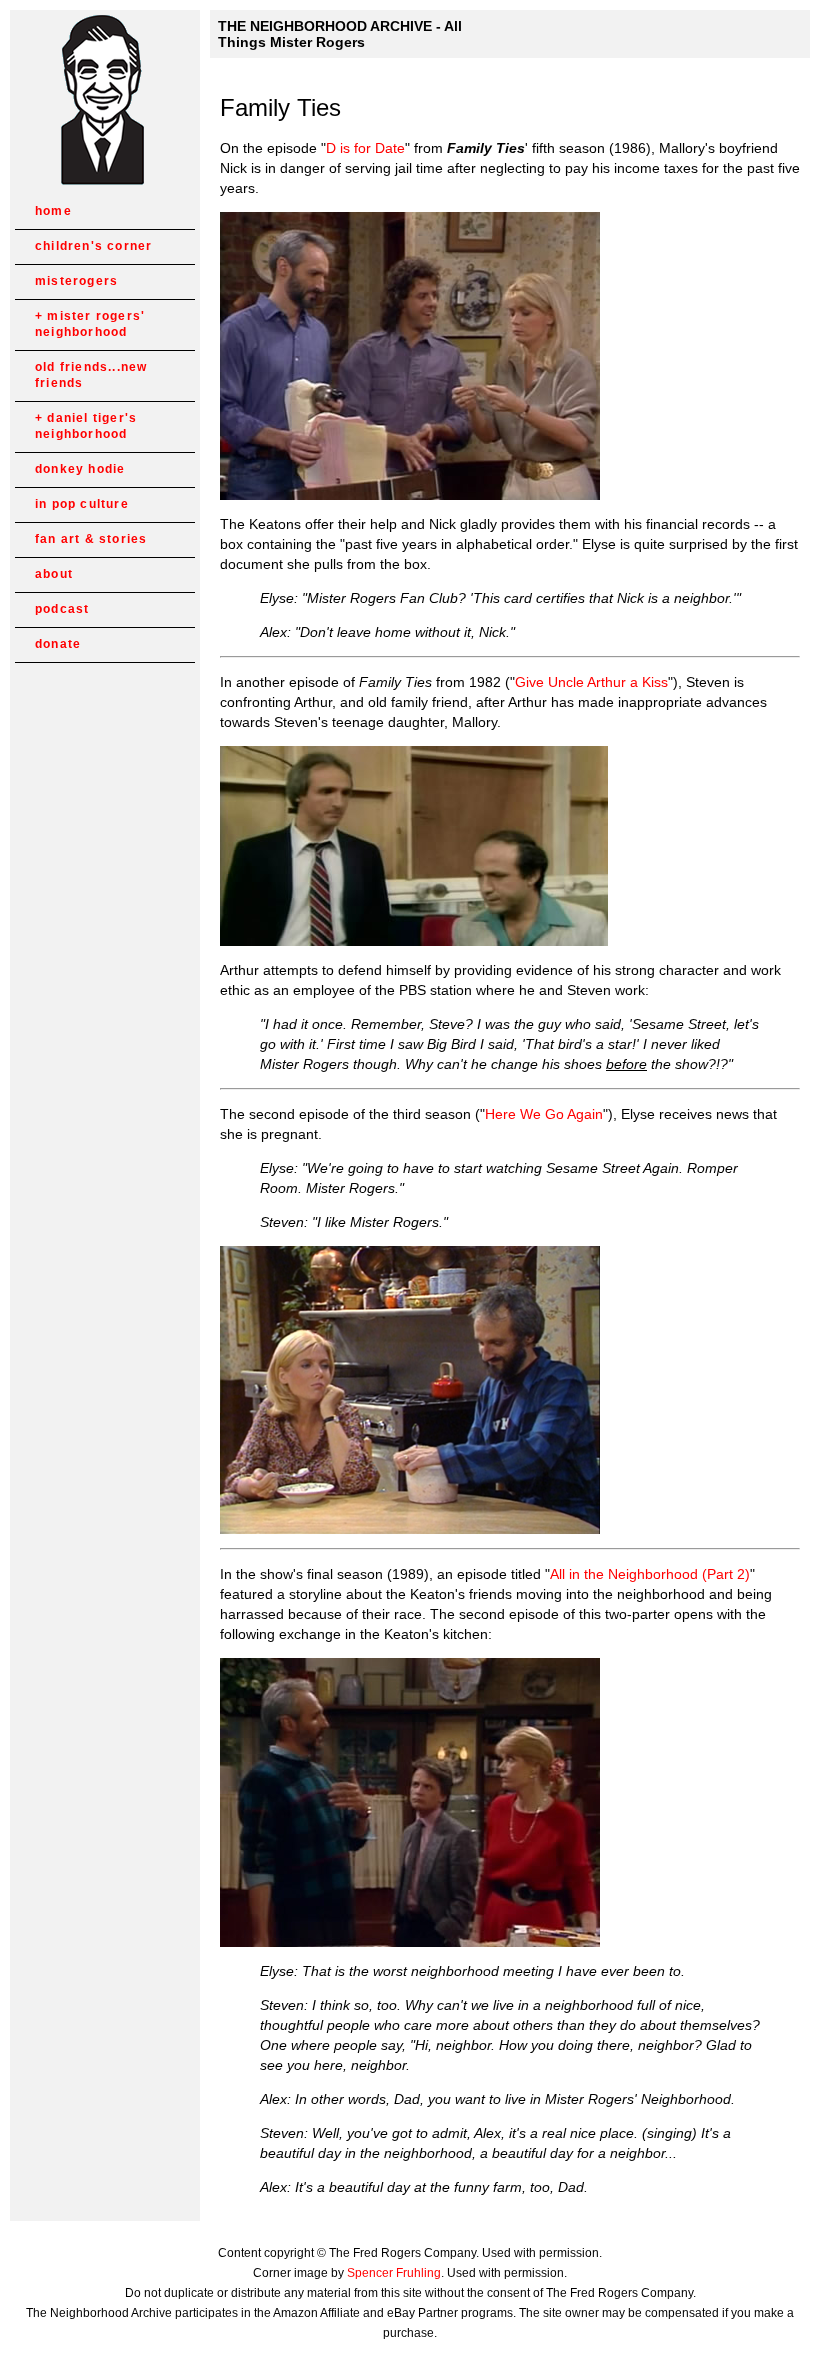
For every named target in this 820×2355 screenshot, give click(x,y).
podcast (62, 609)
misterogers (76, 281)
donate (58, 644)
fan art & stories (91, 539)
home (53, 211)
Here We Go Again (544, 1114)
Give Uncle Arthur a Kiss (591, 682)
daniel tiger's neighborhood (86, 426)
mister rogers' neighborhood (90, 324)
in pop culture (82, 504)
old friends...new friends (91, 375)
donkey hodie (80, 469)
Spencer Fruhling (394, 2273)
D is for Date (365, 148)
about (54, 574)
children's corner (93, 246)
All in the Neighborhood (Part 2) (650, 1574)
